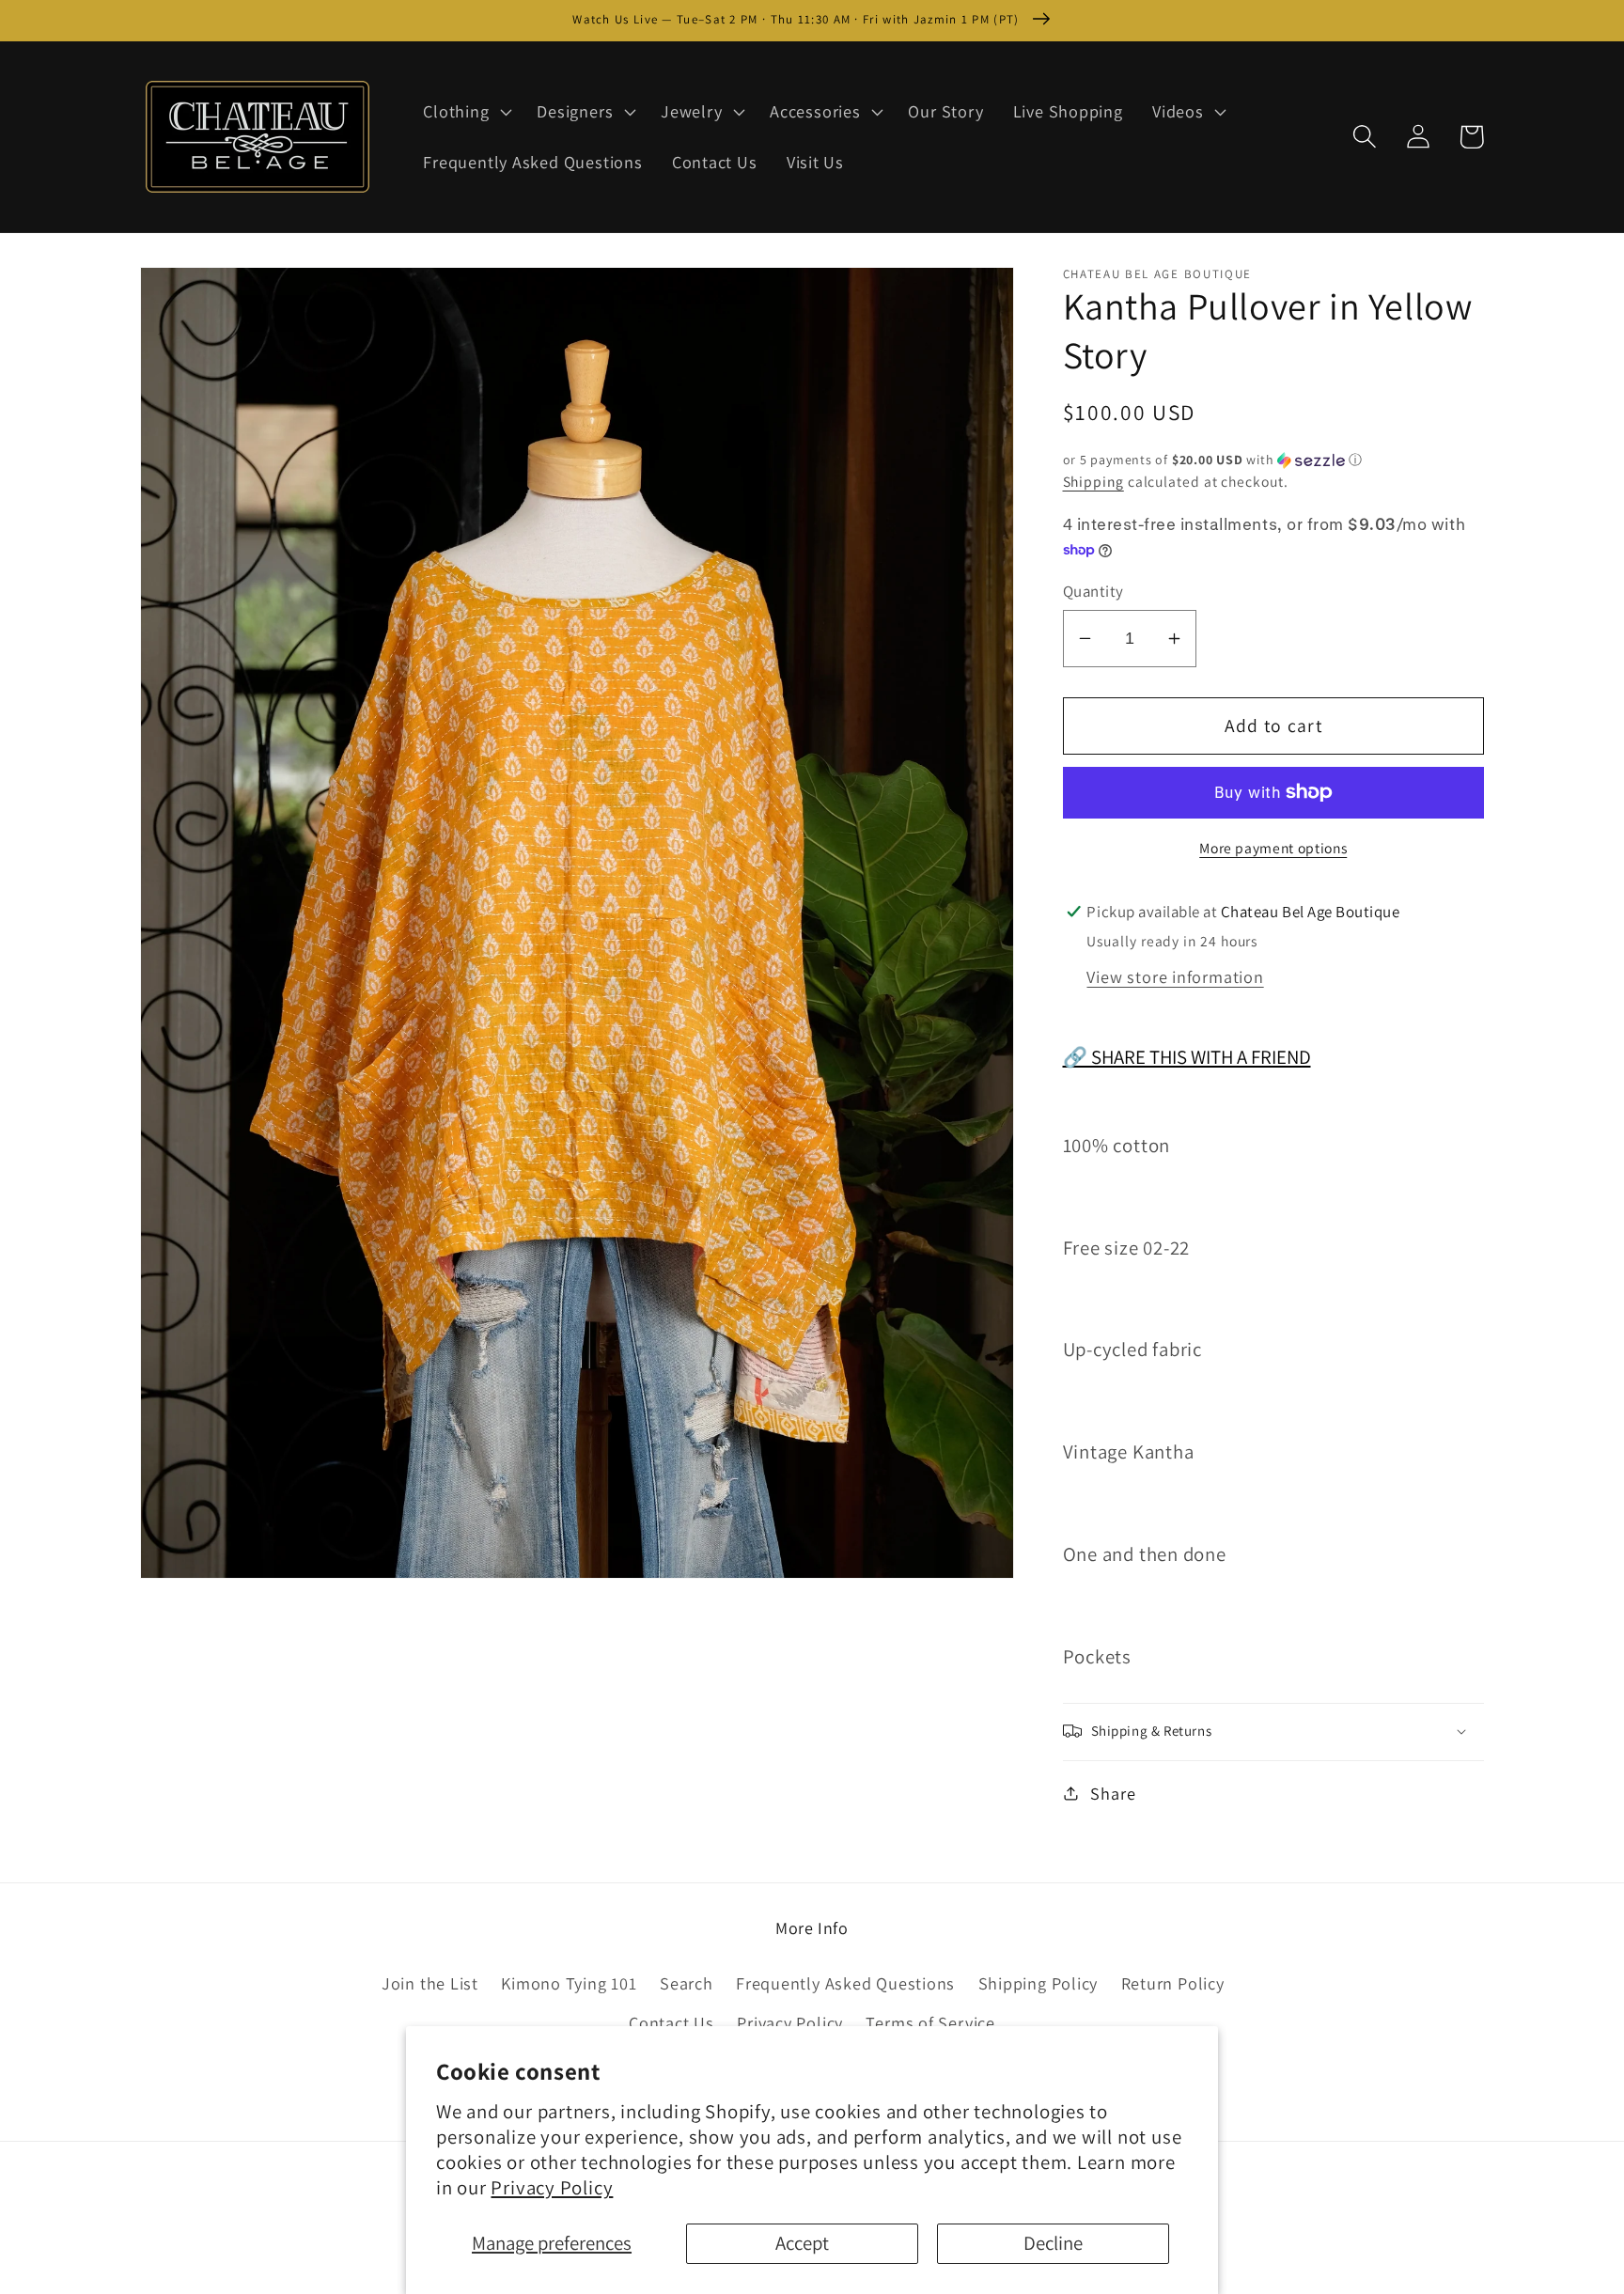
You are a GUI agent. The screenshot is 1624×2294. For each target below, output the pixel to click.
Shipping (1093, 481)
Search (687, 1983)
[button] (466, 112)
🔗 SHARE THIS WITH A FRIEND (1187, 1057)
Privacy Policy (552, 2187)
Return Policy (1173, 1983)
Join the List (430, 1983)
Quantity (1093, 591)
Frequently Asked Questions (845, 1983)
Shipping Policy (1038, 1983)
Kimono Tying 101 (569, 1983)
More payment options (1273, 847)
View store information (1175, 975)
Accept (802, 2243)
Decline (1053, 2243)
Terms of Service (930, 2022)
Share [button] (1113, 1792)
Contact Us (671, 2022)
